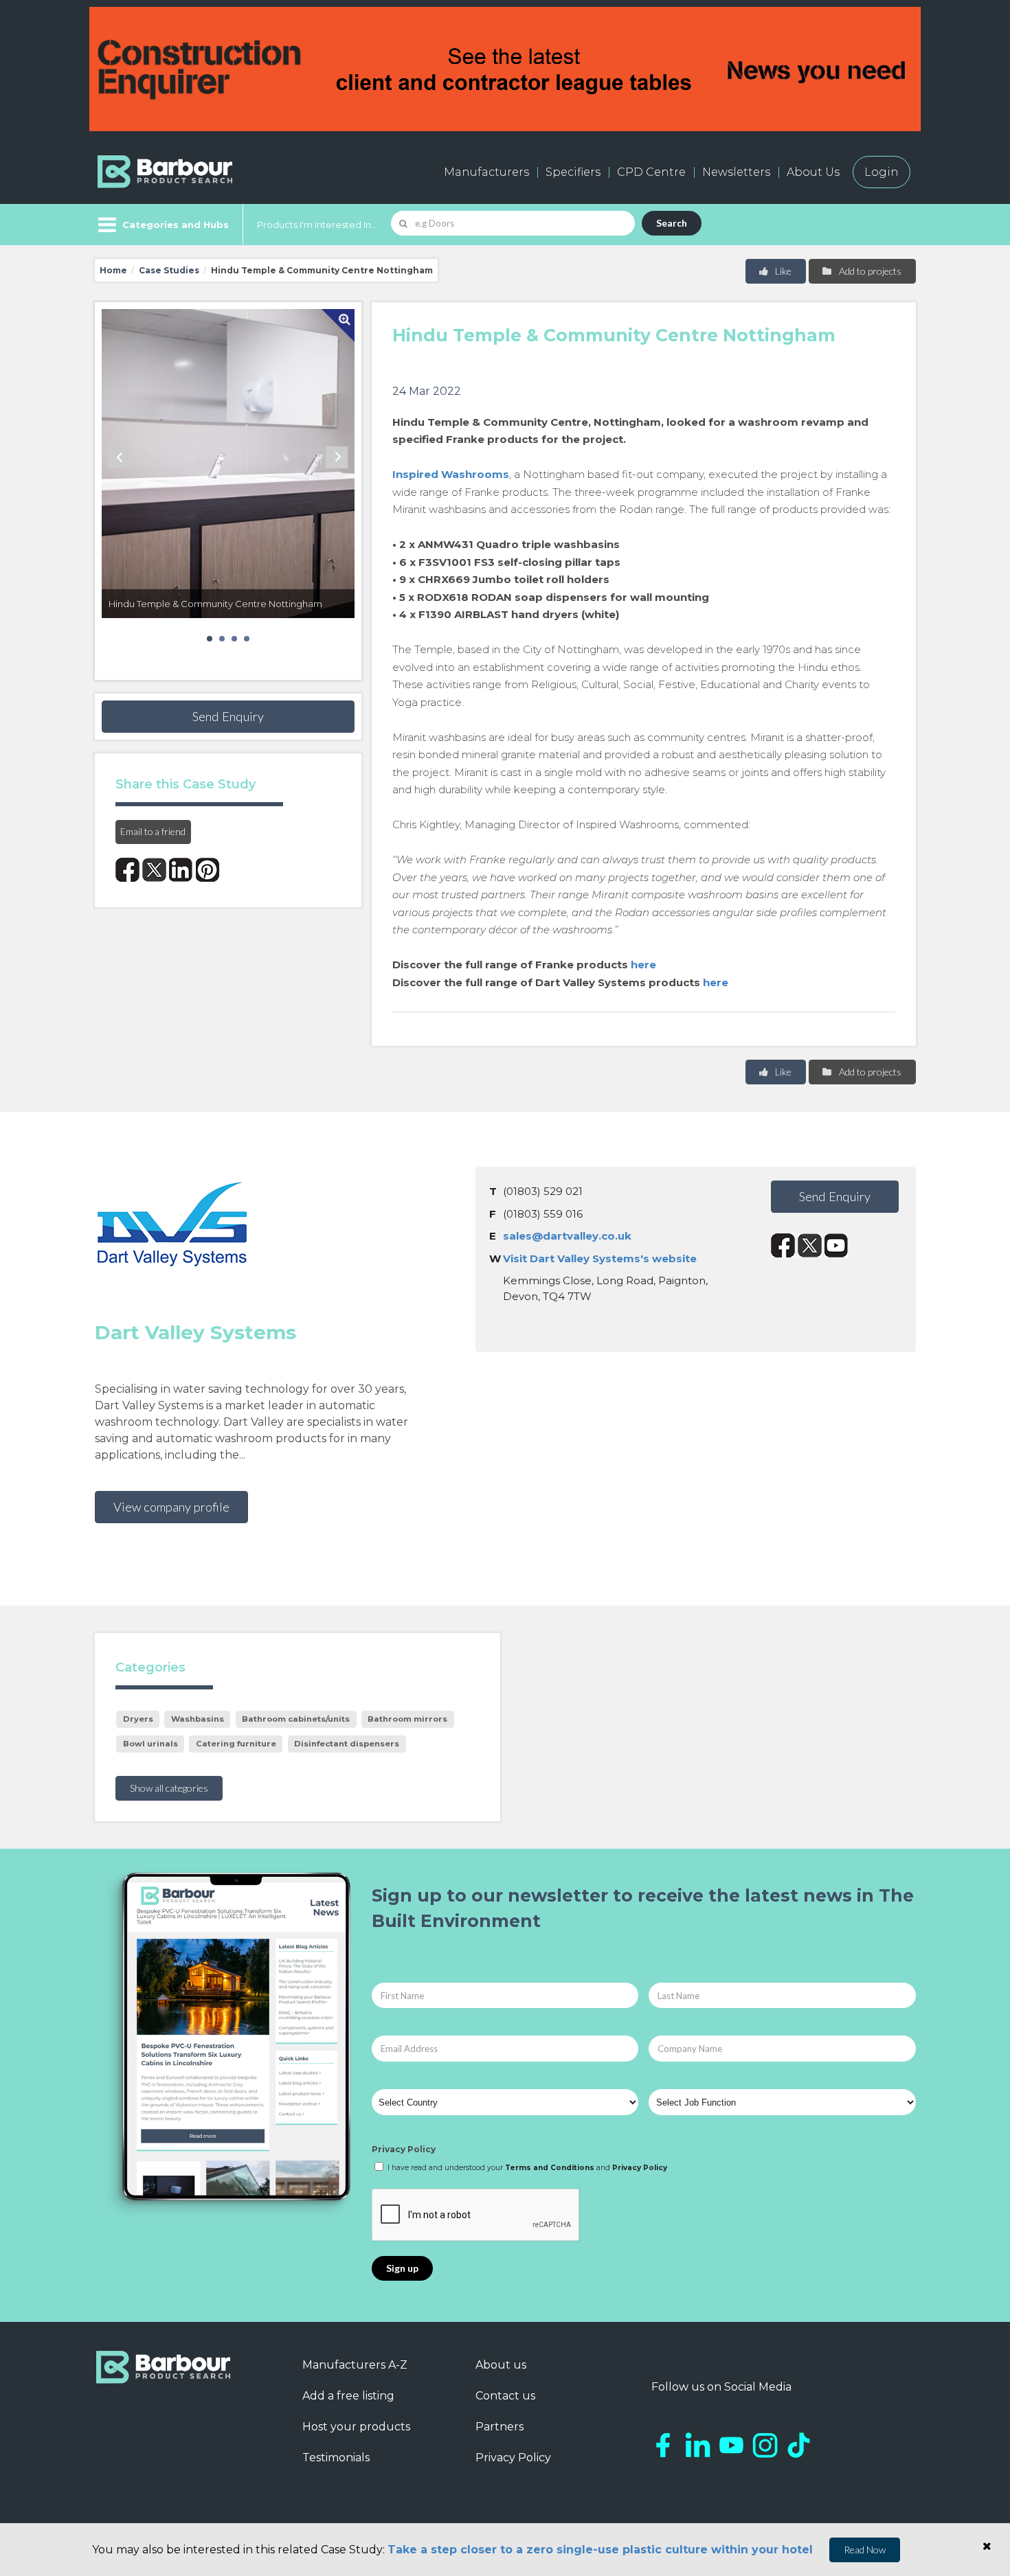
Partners (500, 2427)
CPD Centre (651, 172)
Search (672, 223)
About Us (813, 172)
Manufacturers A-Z (355, 2365)
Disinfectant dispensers (347, 1744)
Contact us (505, 2396)
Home (113, 270)
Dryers (138, 1719)
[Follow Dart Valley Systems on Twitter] (810, 1245)
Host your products (356, 2427)
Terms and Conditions (550, 2168)
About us (501, 2365)
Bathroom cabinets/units (296, 1719)
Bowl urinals (150, 1744)
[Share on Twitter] (154, 870)
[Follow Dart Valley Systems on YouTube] (837, 1245)
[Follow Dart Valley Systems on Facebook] (783, 1245)
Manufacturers (486, 172)
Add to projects (869, 271)
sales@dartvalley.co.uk (567, 1236)
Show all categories (169, 1788)
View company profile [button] (171, 1507)
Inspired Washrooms (451, 474)
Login (882, 172)
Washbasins (198, 1719)
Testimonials (336, 2458)
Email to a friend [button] (153, 831)
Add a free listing (348, 2396)
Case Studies (169, 270)
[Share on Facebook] (127, 870)
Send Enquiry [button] (228, 716)
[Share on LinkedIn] (181, 870)
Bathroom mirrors (407, 1719)
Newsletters (736, 172)
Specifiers (573, 172)
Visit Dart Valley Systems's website (600, 1258)
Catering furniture (236, 1744)
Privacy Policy (404, 2149)
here (643, 965)
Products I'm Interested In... (317, 225)
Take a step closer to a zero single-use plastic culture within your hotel (600, 2550)
